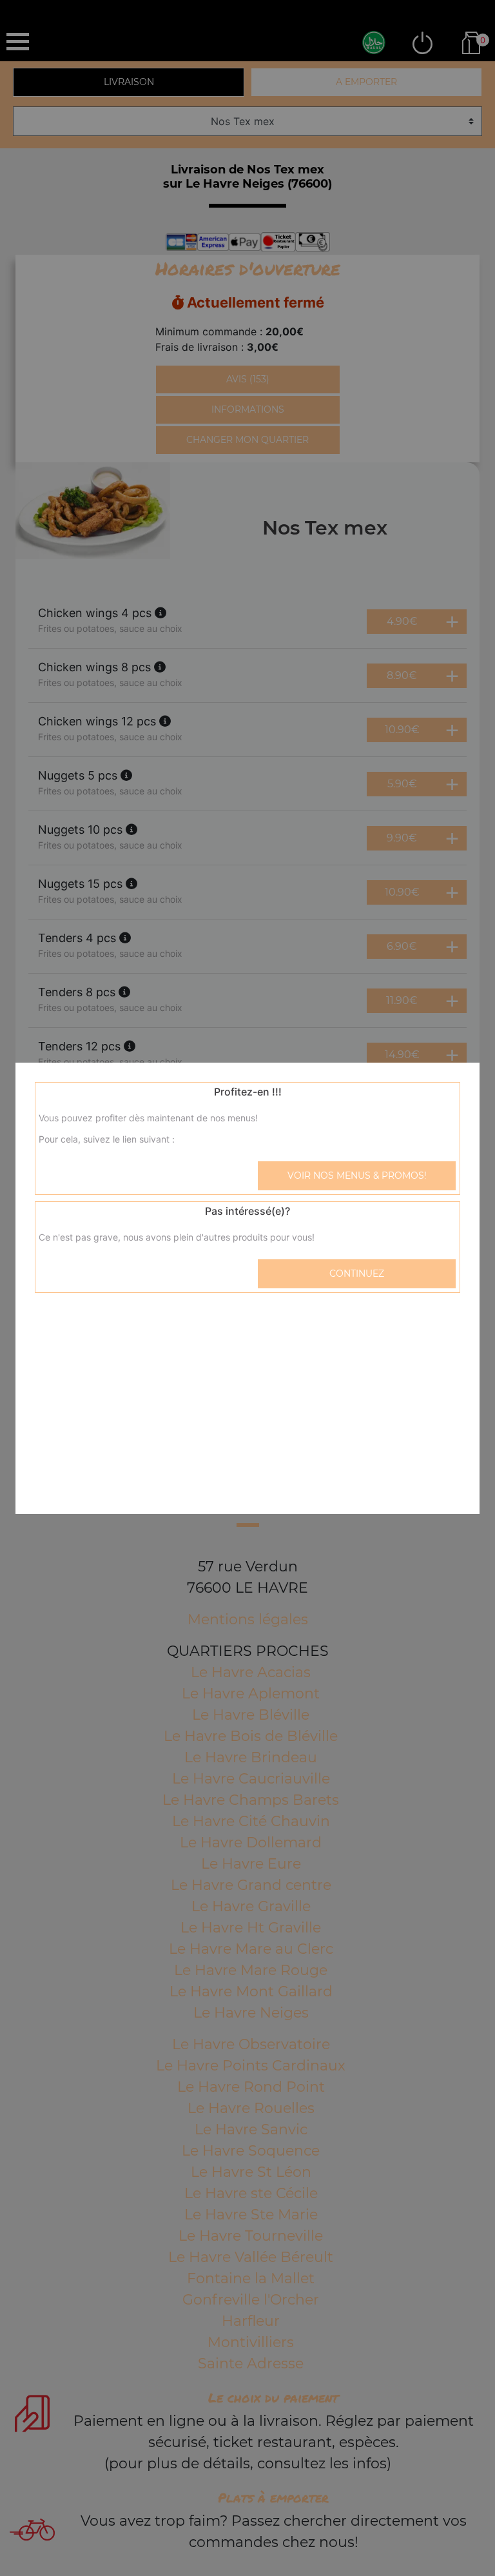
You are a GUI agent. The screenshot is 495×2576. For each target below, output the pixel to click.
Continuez (357, 1273)
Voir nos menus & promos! (357, 1175)
